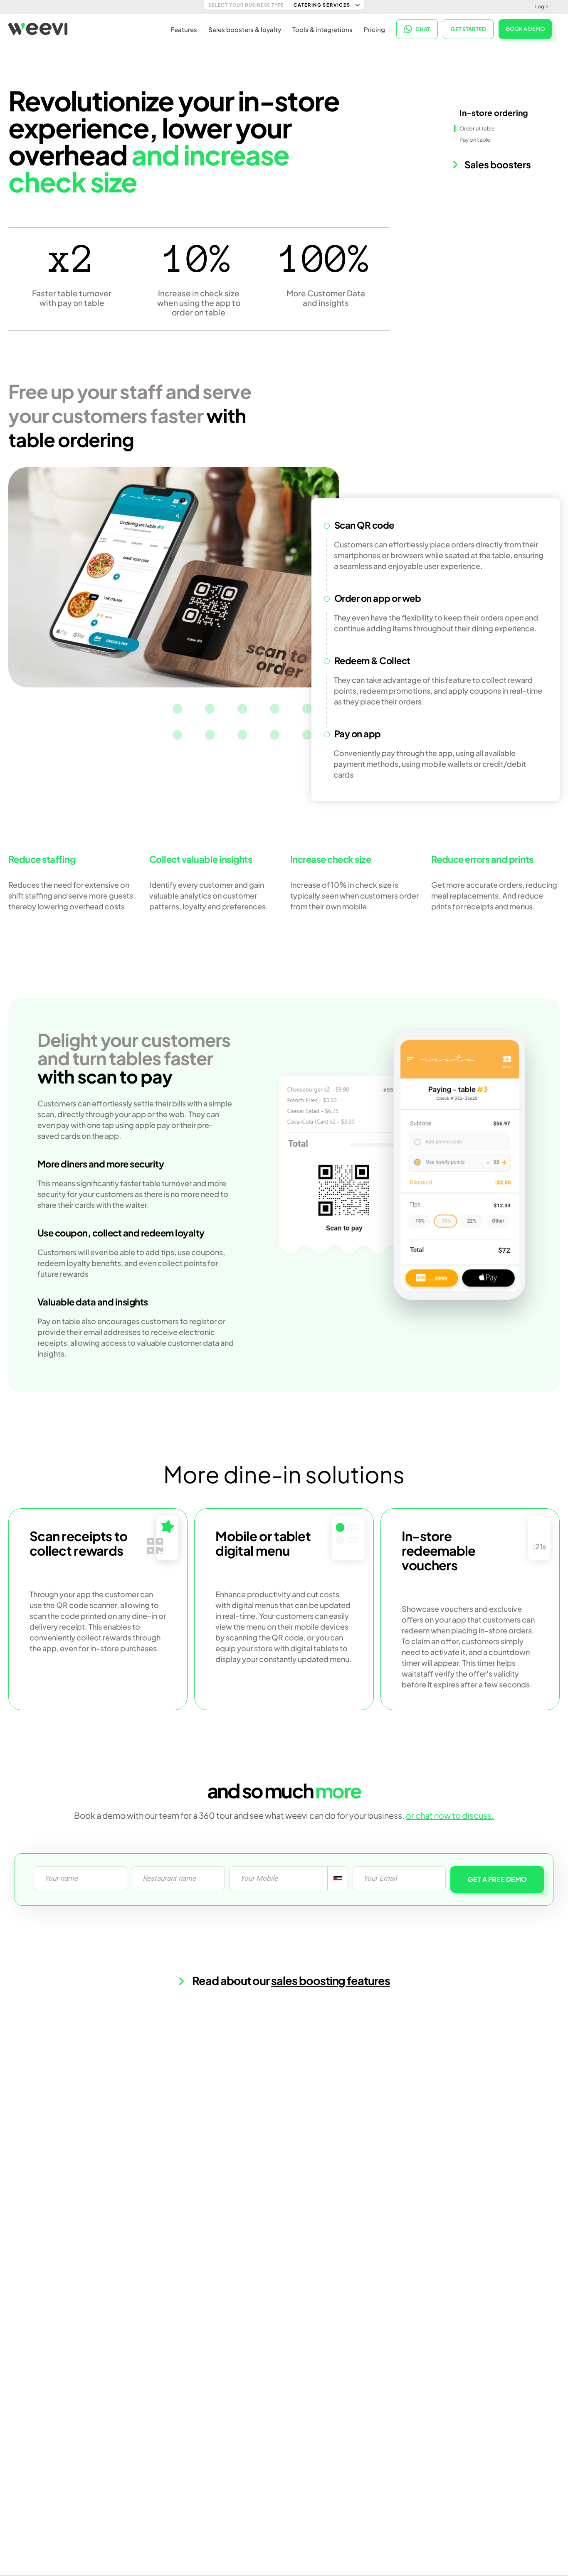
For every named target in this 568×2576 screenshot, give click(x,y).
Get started (468, 29)
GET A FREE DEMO (497, 1879)
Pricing (374, 29)
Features (184, 29)
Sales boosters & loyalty (245, 29)
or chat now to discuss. (450, 1815)
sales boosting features (331, 1980)
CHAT (423, 29)
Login (542, 6)
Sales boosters (497, 164)
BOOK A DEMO (525, 29)
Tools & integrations (322, 29)
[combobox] (337, 1878)
